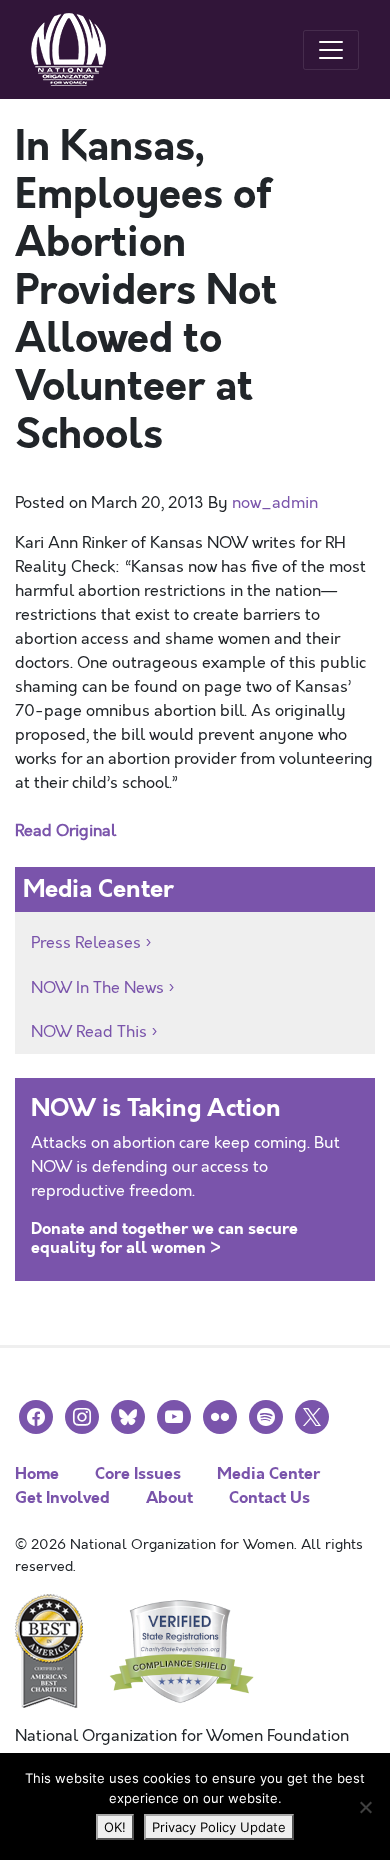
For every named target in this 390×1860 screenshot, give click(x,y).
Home (37, 1473)
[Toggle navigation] (331, 50)
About (169, 1497)
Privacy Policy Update (219, 1827)
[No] (365, 1807)
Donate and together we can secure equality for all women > (164, 1238)
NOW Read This (89, 1032)
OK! (115, 1827)
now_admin (275, 503)
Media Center (268, 1473)
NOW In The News (97, 988)
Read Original (65, 831)
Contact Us (269, 1497)
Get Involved (62, 1497)
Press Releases (86, 943)
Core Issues (138, 1473)
